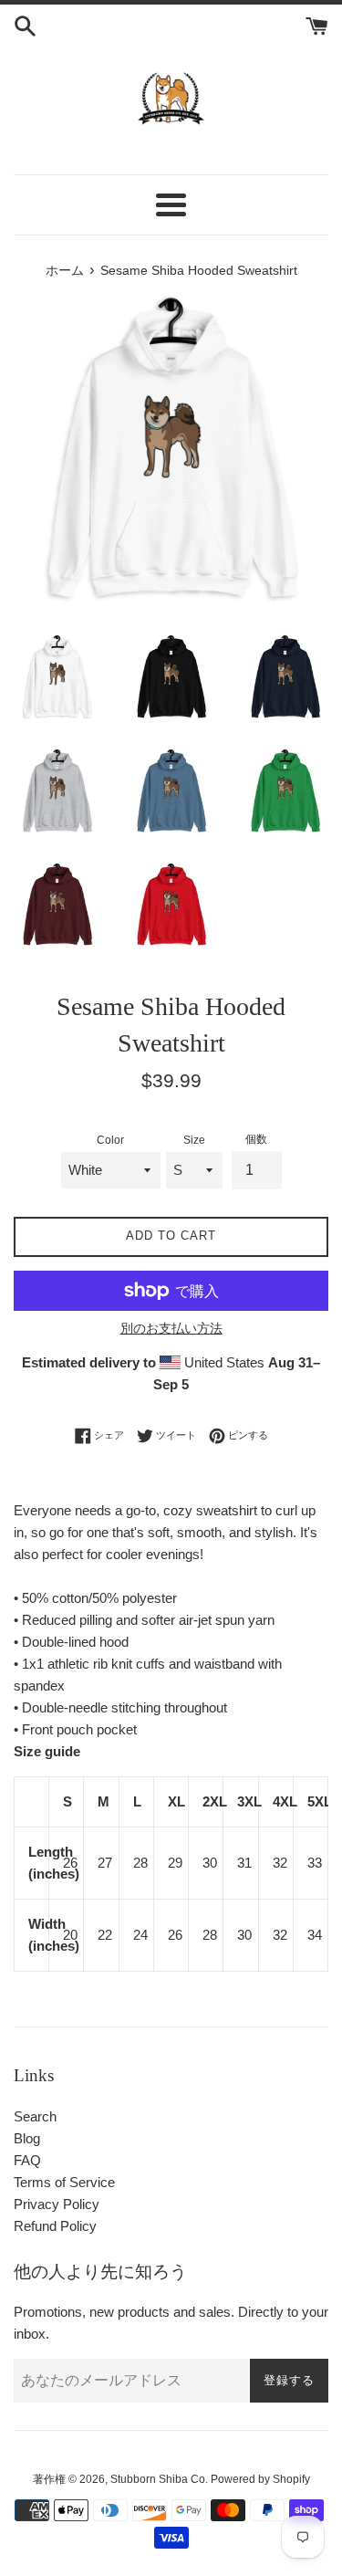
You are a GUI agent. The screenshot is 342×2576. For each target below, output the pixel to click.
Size (194, 1140)
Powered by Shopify (260, 2479)
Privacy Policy (57, 2204)
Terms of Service (64, 2182)
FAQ (27, 2160)
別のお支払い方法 (171, 1328)
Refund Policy (55, 2226)
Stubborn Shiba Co (158, 2479)
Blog (27, 2138)
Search (35, 2116)
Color (110, 1140)
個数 (256, 1139)
